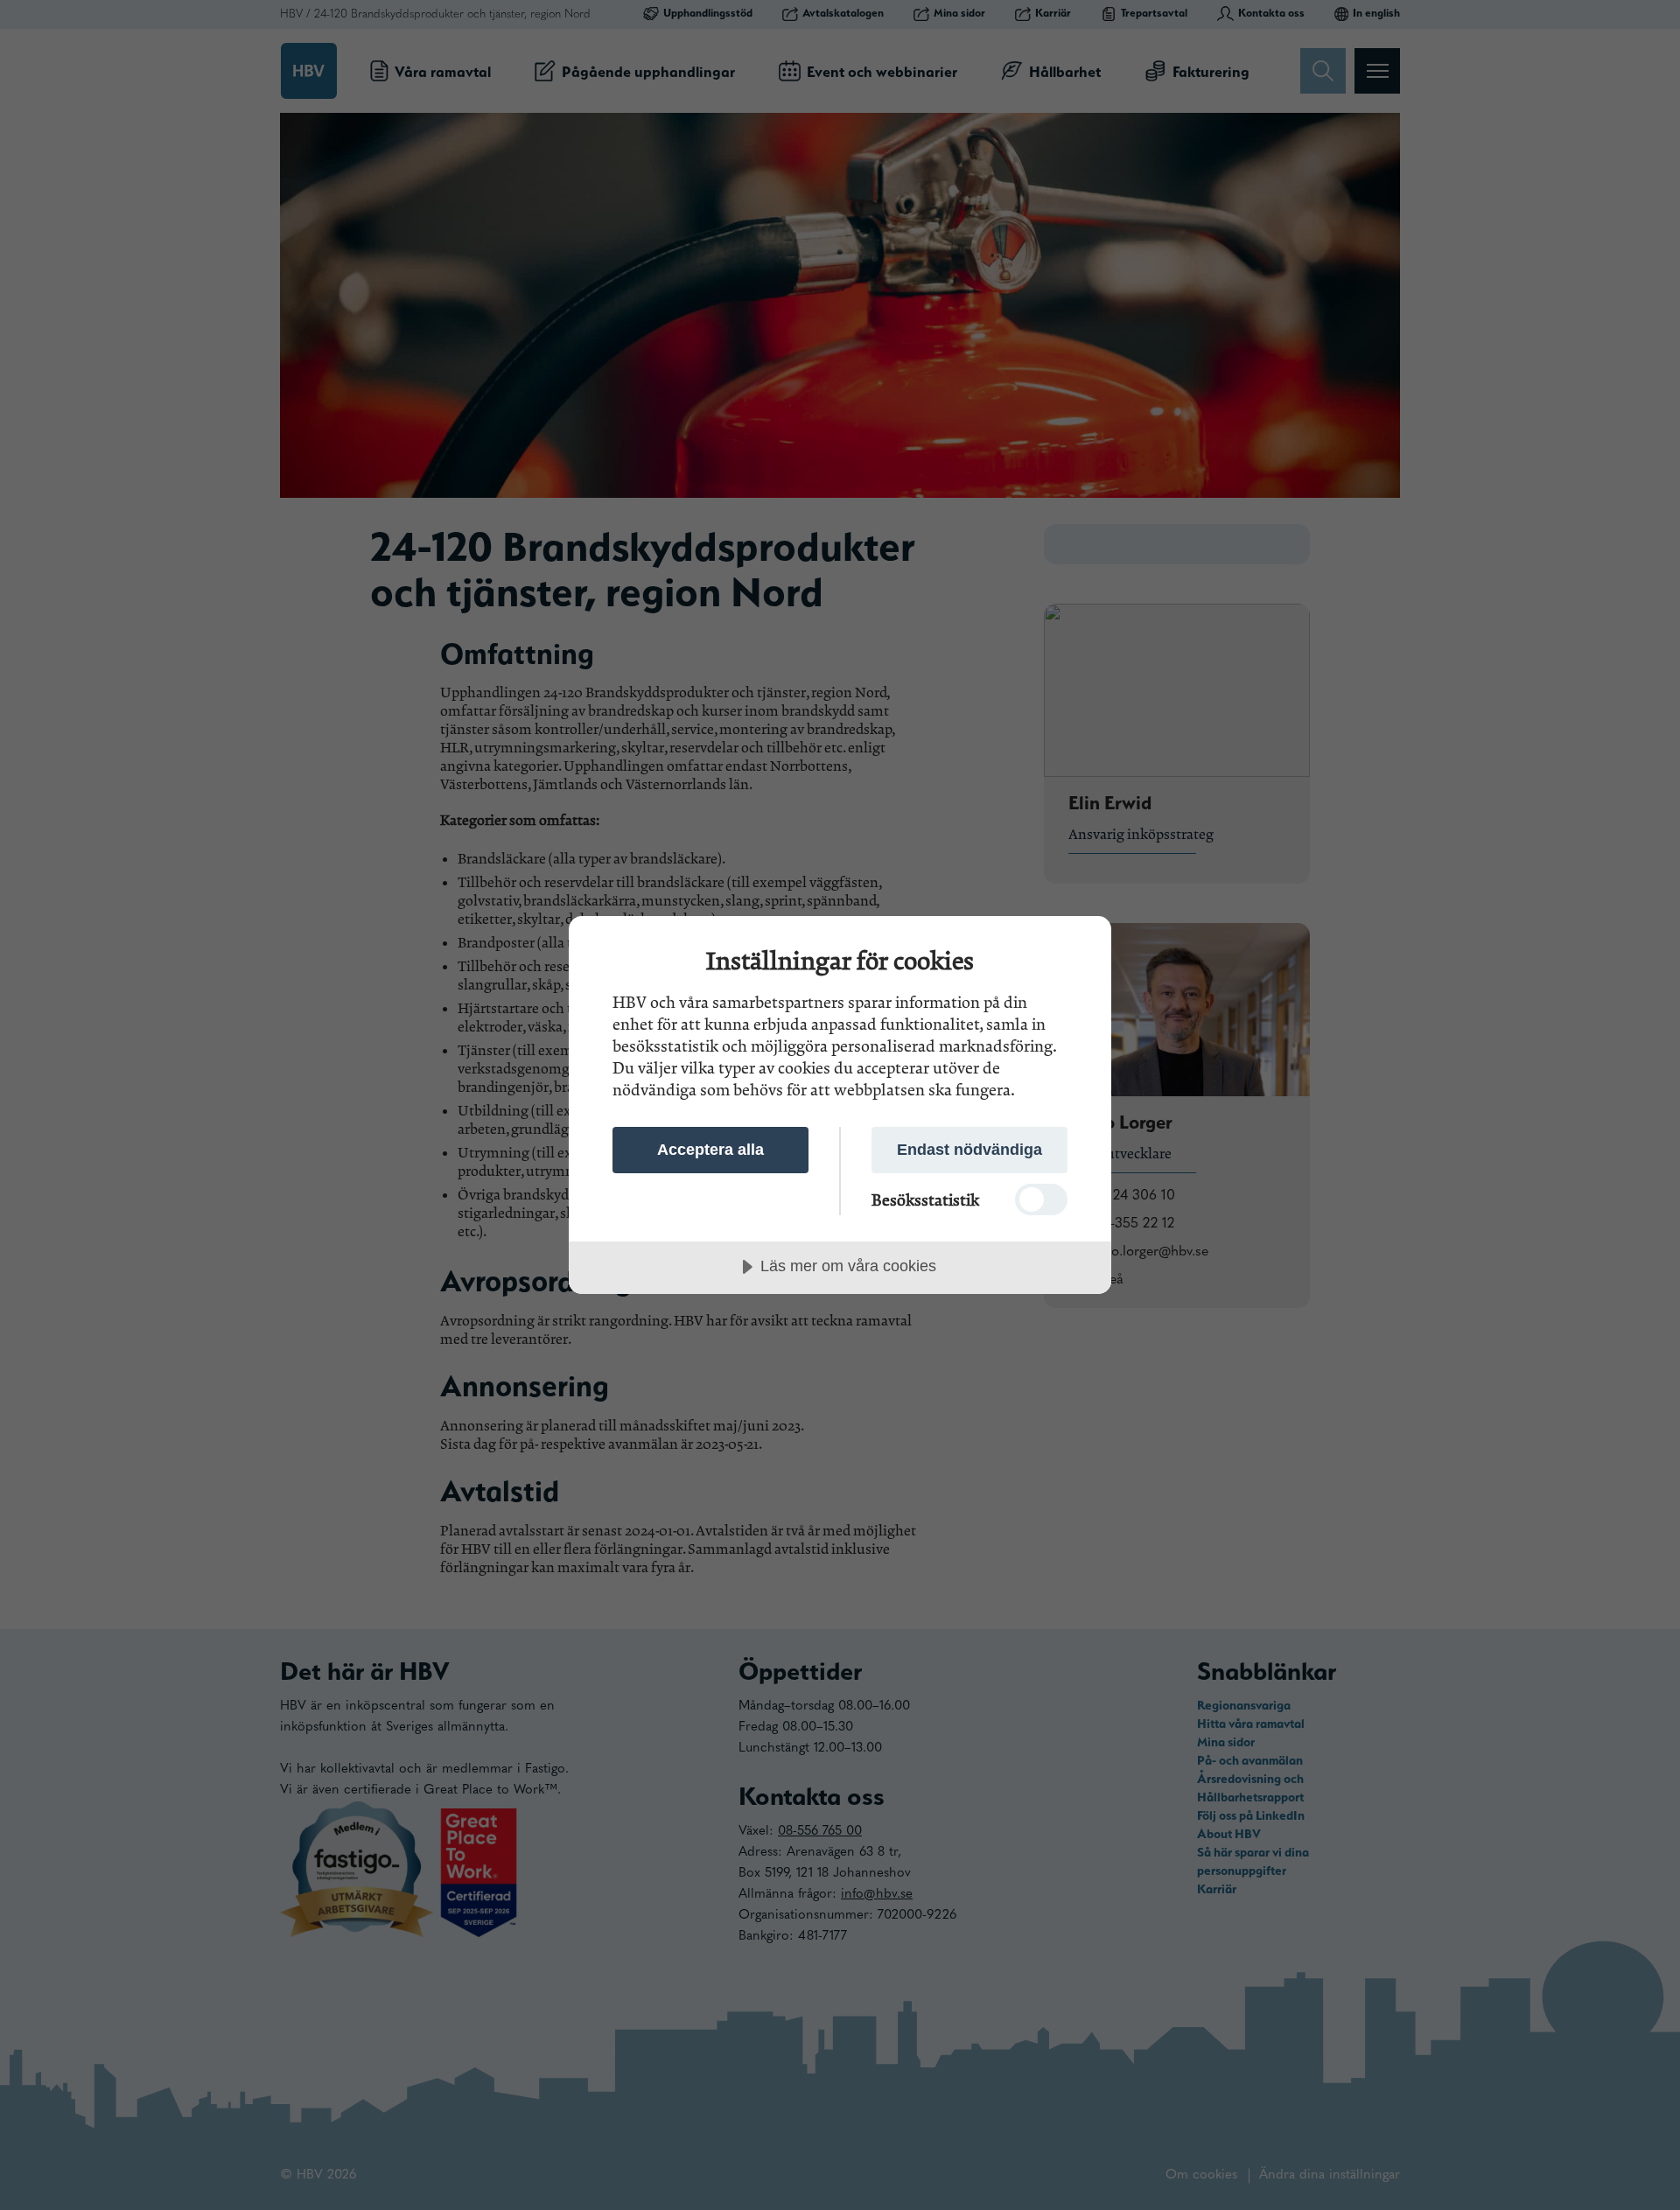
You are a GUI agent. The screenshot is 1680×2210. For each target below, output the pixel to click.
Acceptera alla (710, 1150)
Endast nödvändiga (969, 1150)
